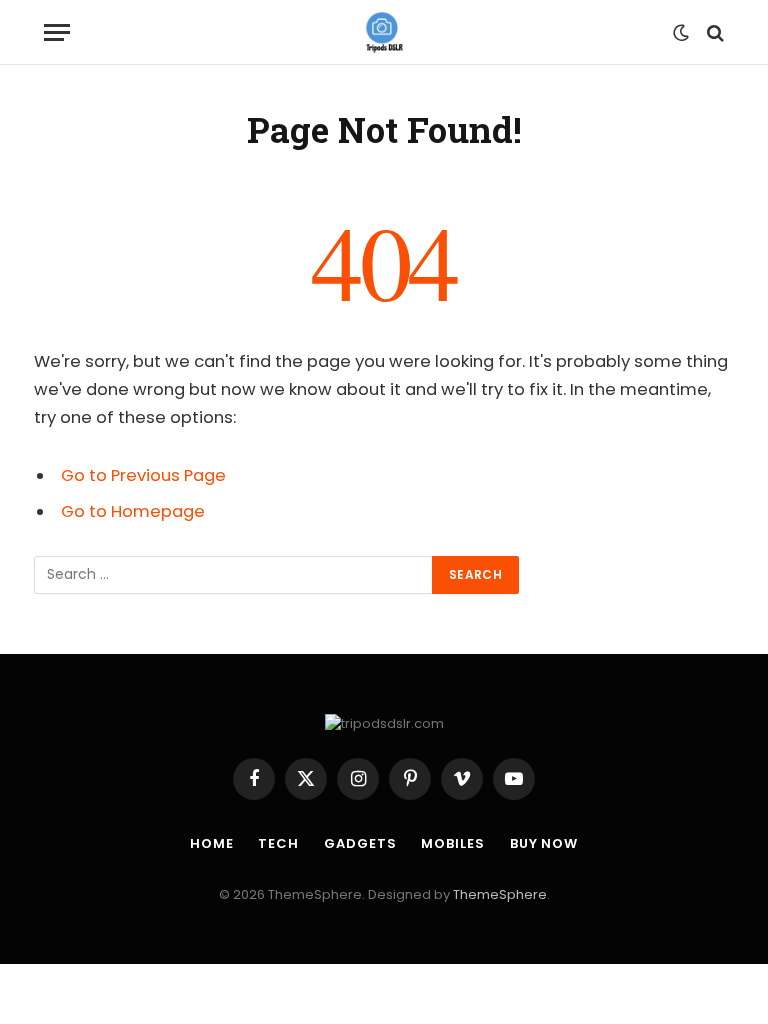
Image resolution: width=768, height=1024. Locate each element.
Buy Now (544, 843)
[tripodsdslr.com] (384, 32)
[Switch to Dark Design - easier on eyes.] (681, 33)
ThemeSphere (500, 894)
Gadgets (360, 843)
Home (212, 843)
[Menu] (57, 32)
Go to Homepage (133, 511)
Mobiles (452, 843)
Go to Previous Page (143, 475)
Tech (278, 843)
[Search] (713, 32)
